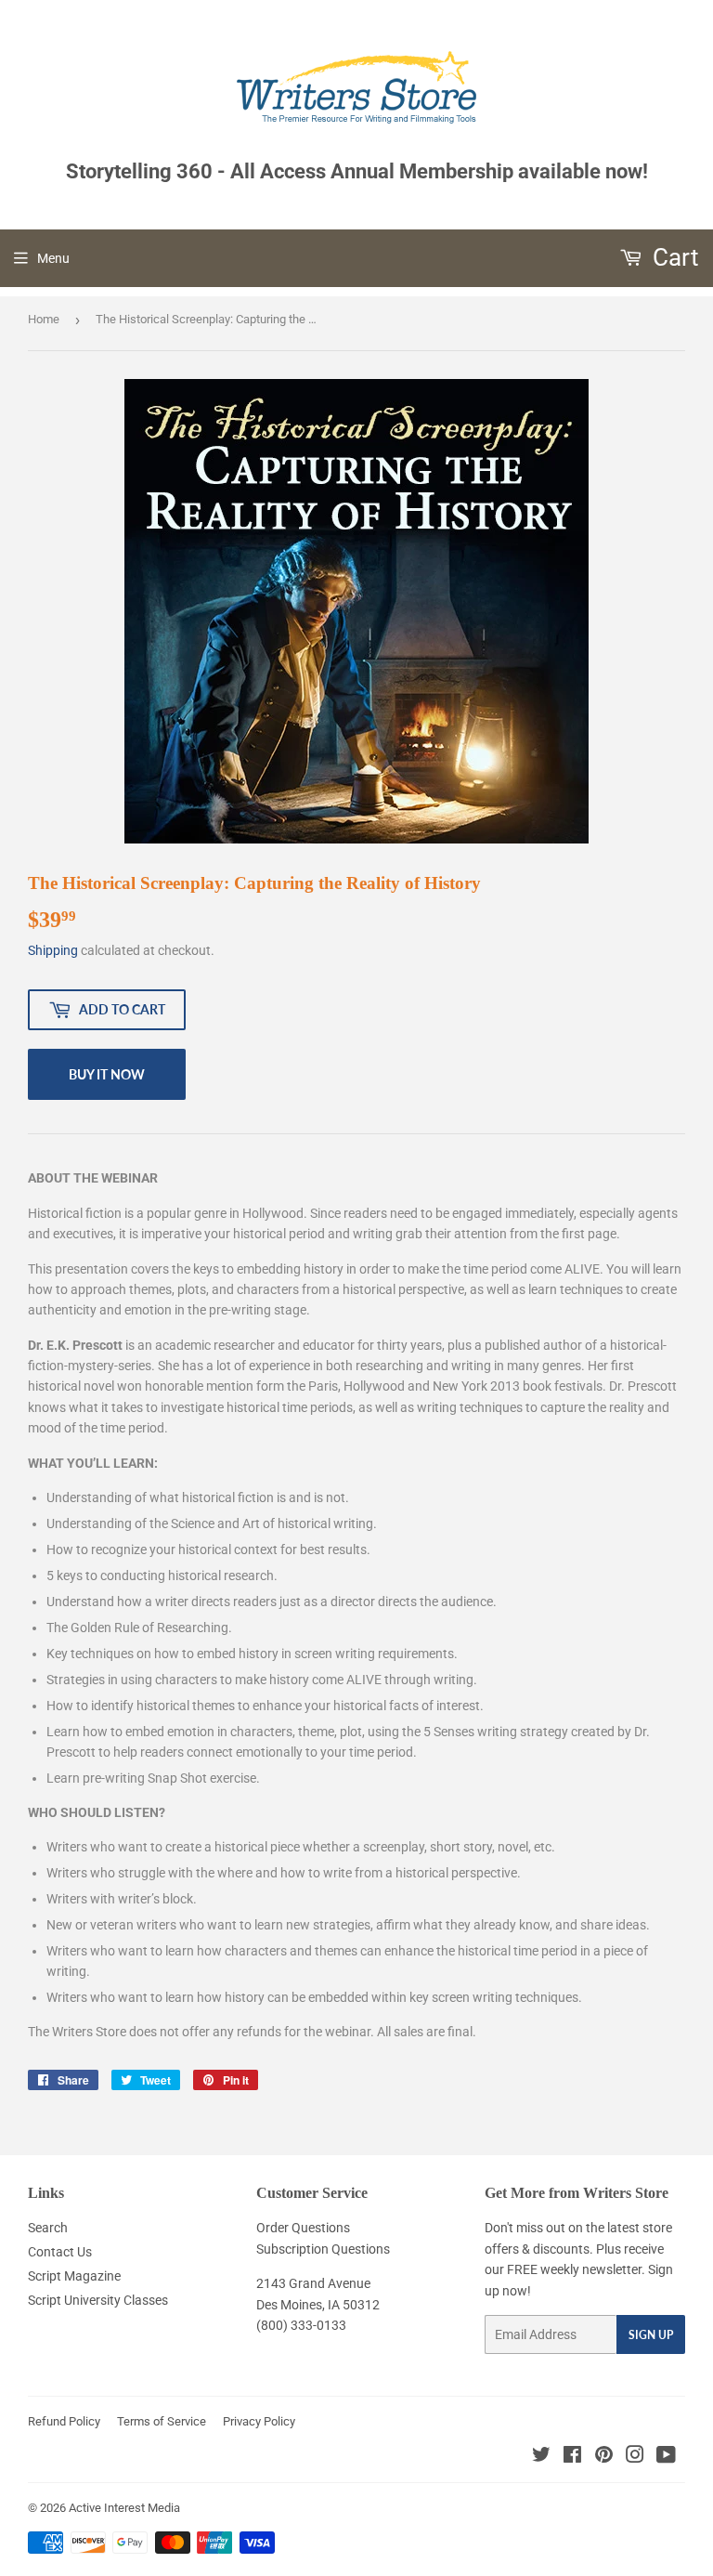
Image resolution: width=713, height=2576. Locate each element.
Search (48, 2228)
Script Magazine (74, 2276)
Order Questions (303, 2228)
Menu (53, 258)
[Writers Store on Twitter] (541, 2457)
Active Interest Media (124, 2508)
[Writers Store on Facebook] (572, 2457)
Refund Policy (64, 2421)
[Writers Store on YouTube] (666, 2457)
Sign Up (651, 2335)
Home (44, 319)
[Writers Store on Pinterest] (604, 2457)
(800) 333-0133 (301, 2325)
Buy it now (107, 1074)
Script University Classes (98, 2300)
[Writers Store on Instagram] (635, 2457)
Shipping (53, 950)
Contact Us (60, 2252)
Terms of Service (162, 2421)
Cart (673, 257)
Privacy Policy (259, 2421)
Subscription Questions (323, 2249)
